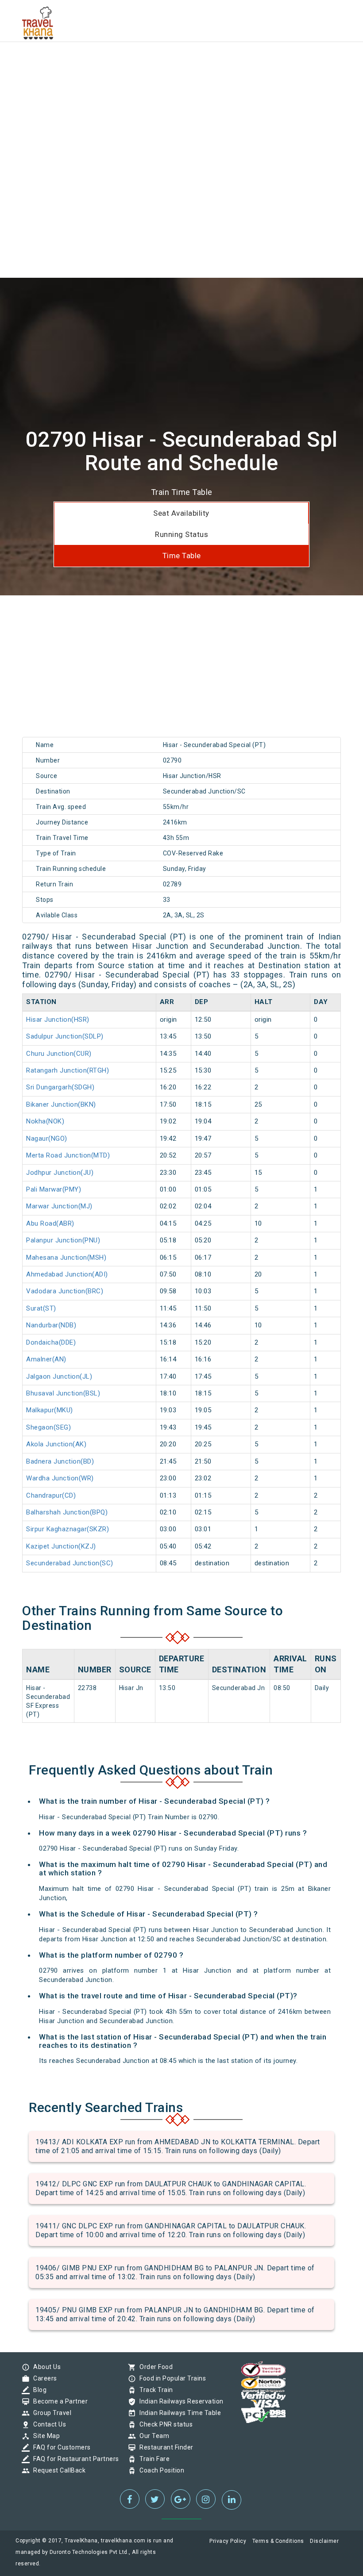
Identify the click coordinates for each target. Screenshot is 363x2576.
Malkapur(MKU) (50, 1410)
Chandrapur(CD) (51, 1495)
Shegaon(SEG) (48, 1427)
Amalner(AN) (46, 1359)
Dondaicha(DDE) (51, 1342)
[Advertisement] (181, 62)
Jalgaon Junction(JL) (59, 1376)
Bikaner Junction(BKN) (61, 1104)
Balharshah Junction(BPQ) (67, 1512)
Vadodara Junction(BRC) (65, 1291)
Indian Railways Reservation (179, 2401)
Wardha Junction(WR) (60, 1478)
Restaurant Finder (164, 2447)
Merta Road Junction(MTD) (68, 1155)
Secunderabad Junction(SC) (70, 1563)
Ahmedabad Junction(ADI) (67, 1274)
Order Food (154, 2367)
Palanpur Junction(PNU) (63, 1240)
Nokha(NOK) (45, 1121)
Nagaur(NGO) (47, 1138)
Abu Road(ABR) (50, 1223)
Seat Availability (181, 513)
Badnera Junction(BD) (60, 1461)
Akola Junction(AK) (56, 1444)
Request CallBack (57, 2470)
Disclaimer (324, 2541)
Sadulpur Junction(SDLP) (65, 1036)
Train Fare (152, 2459)
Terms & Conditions (278, 2541)
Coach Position (160, 2470)
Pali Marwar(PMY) (54, 1189)
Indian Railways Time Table (178, 2413)
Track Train (154, 2390)
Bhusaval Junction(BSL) (63, 1393)
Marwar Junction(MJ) (59, 1206)
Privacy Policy (228, 2541)
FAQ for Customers (60, 2447)
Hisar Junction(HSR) (58, 1020)
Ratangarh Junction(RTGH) (68, 1070)
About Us (45, 2367)
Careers (43, 2378)
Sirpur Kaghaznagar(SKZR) (68, 1529)
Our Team (152, 2436)
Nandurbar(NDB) (51, 1325)
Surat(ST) (41, 1308)
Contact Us (47, 2424)
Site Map (44, 2436)
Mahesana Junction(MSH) (66, 1257)
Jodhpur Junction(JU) (60, 1173)
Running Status (181, 534)
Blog (38, 2390)
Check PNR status (164, 2424)
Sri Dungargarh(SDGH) (60, 1087)
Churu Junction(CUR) (59, 1054)
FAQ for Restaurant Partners (74, 2459)
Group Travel (50, 2413)
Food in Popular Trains (170, 2378)
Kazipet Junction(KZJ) (61, 1546)
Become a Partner (58, 2401)
